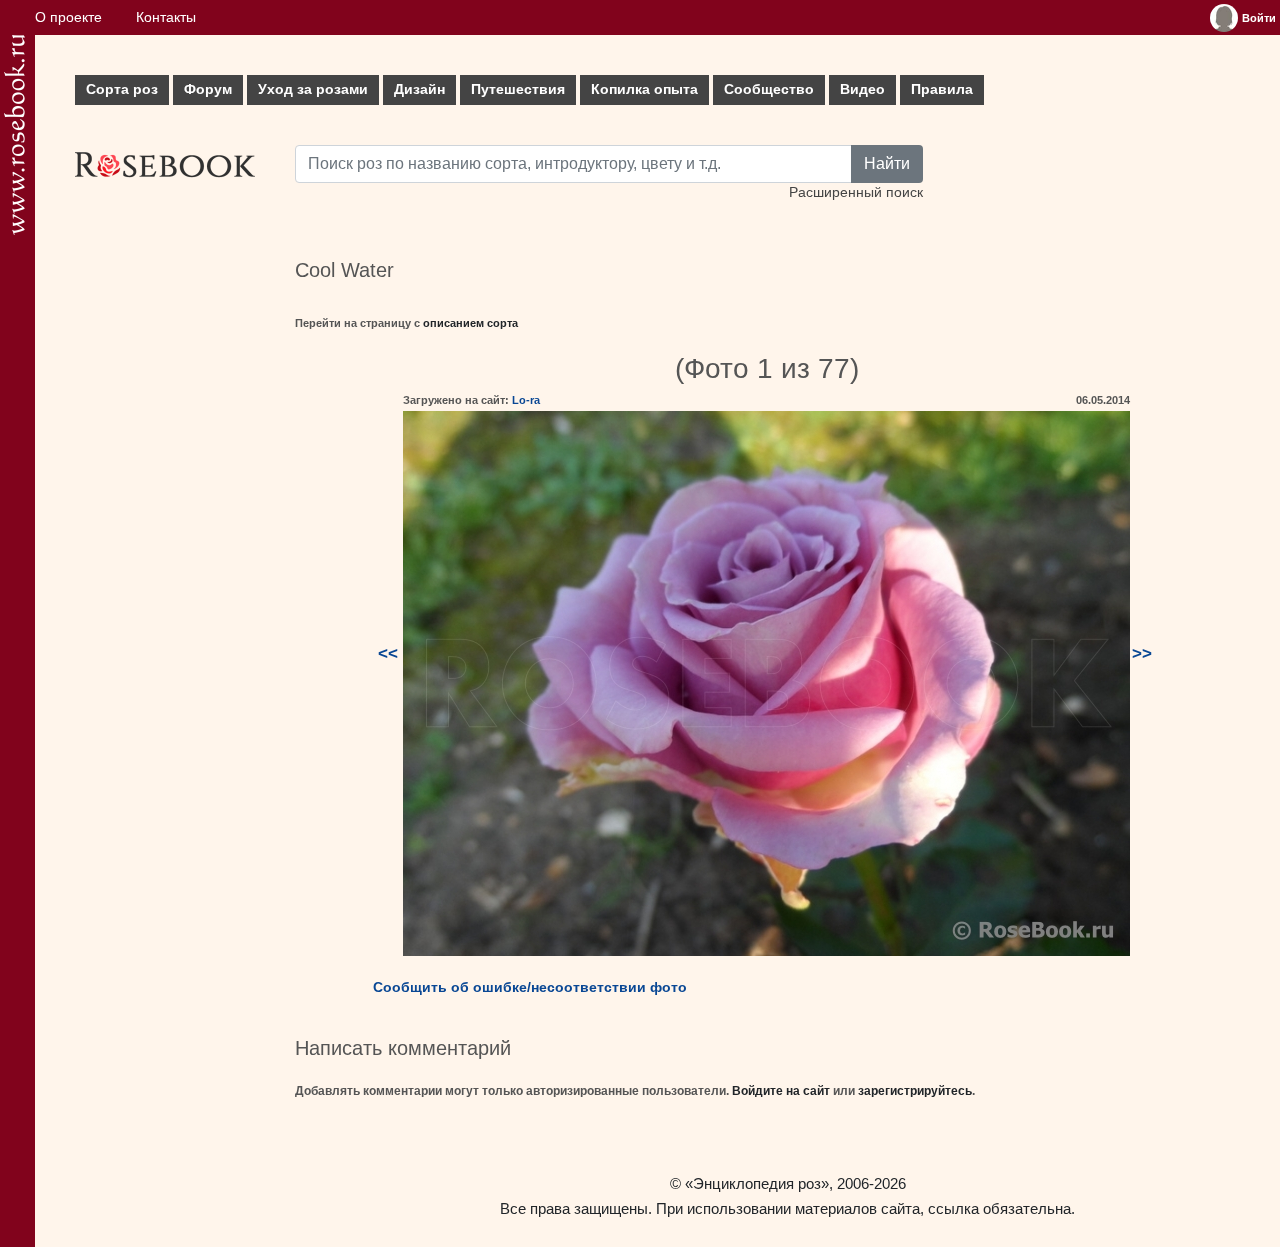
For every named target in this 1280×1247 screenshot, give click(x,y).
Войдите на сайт (781, 1091)
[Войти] (1224, 18)
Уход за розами (313, 89)
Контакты (166, 17)
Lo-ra (526, 400)
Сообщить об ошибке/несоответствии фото (530, 987)
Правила (942, 89)
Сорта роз (122, 89)
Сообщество (769, 89)
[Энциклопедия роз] (14, 134)
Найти (887, 163)
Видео (862, 89)
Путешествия (518, 89)
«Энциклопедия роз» (757, 1183)
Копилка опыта (644, 89)
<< (388, 653)
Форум (208, 89)
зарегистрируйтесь (915, 1091)
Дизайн (419, 89)
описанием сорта (470, 323)
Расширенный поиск (856, 192)
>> (1142, 653)
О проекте (68, 17)
